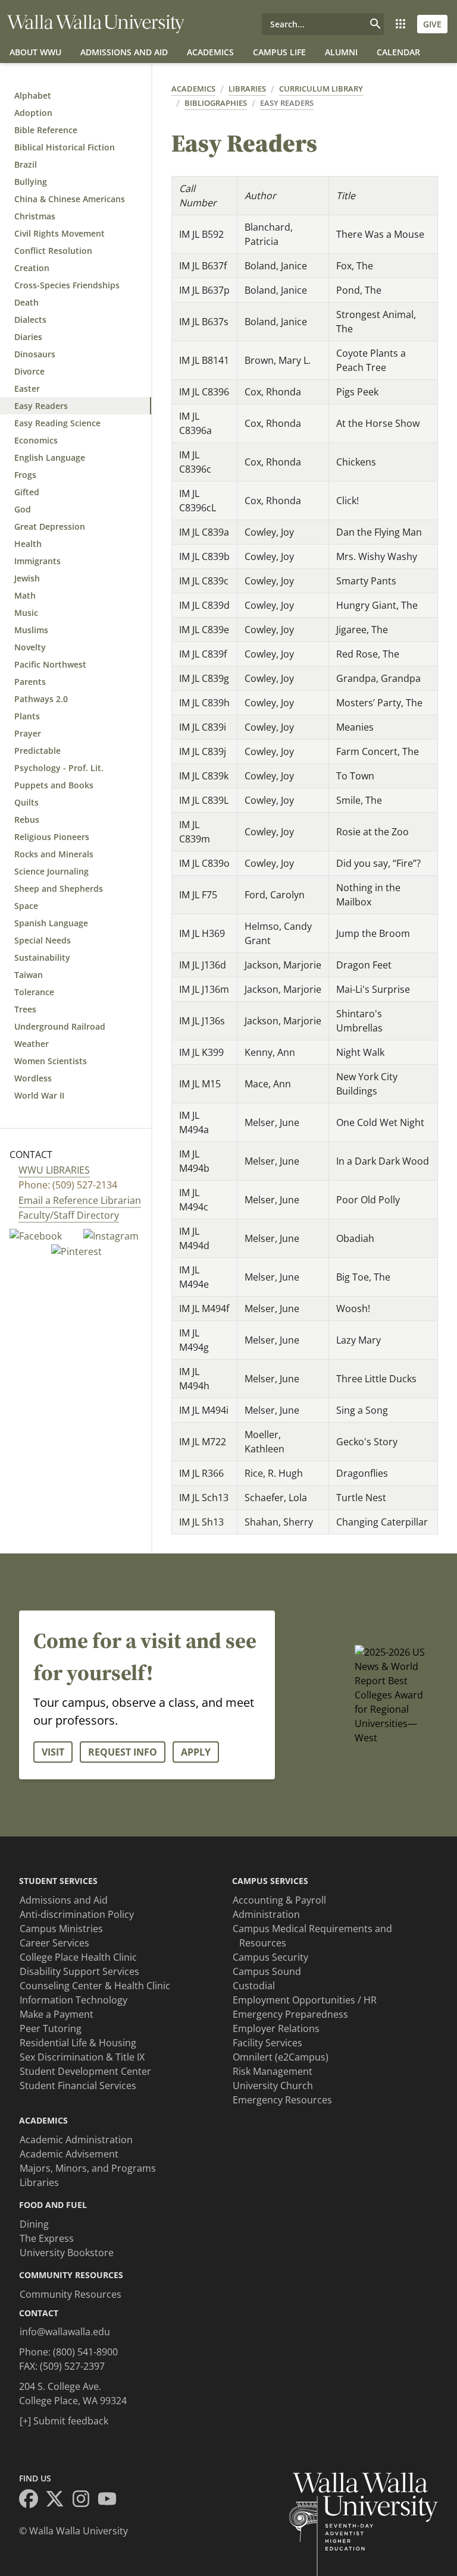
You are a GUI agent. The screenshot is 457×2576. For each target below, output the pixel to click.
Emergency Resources (282, 2100)
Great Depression (50, 526)
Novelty (30, 647)
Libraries (247, 89)
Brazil (26, 164)
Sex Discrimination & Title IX (82, 2057)
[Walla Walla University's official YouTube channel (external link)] (111, 2500)
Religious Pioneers (52, 837)
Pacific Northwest (50, 664)
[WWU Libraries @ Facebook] (37, 1235)
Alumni (341, 52)
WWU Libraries (54, 1170)
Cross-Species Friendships (67, 285)
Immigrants (37, 561)
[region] (305, 855)
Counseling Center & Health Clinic (95, 1986)
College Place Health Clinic (78, 1957)
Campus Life (279, 52)
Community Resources (71, 2294)
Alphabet (33, 95)
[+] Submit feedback (64, 2421)
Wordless (33, 1078)
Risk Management (273, 2071)
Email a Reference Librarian (80, 1200)
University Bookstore (67, 2253)
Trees (25, 1009)
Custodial (254, 1986)
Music (26, 613)
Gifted (27, 492)
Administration (266, 1914)
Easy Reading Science (57, 423)
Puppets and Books (54, 785)
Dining (34, 2224)
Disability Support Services (79, 1971)
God (23, 509)
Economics (36, 440)
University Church (273, 2086)
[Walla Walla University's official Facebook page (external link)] (32, 2500)
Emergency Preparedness (290, 2014)
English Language (50, 457)
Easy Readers (41, 406)
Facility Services (267, 2043)
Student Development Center (85, 2071)
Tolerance (34, 992)
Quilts (26, 802)
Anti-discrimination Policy (77, 1914)
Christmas (35, 216)
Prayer (28, 733)
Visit (53, 1752)
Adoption (33, 113)
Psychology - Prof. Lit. (59, 768)
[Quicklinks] (400, 24)
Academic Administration (76, 2140)
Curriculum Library (321, 89)
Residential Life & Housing (78, 2043)
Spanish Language (51, 923)
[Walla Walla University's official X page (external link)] (58, 2500)
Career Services (54, 1943)
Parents (30, 682)
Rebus (27, 820)
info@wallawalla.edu (65, 2332)
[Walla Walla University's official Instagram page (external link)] (84, 2500)
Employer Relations (276, 2028)
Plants (27, 716)
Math (25, 595)
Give (432, 24)
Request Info (123, 1752)
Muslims (31, 630)
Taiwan (29, 975)
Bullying (31, 182)
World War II (39, 1095)
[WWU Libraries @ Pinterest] (76, 1251)
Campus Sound (267, 1971)
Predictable (37, 751)
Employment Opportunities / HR (305, 2000)
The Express (47, 2238)
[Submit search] (375, 24)
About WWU (35, 52)
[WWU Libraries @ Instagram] (111, 1235)
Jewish (27, 578)
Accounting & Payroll (279, 1900)
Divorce (29, 371)
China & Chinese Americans (70, 199)
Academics (210, 52)
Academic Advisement (69, 2154)
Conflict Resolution (53, 251)
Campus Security (270, 1957)
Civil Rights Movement (60, 233)
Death (26, 302)
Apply (196, 1752)
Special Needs (43, 940)
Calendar (398, 52)
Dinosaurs (35, 354)
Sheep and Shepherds (59, 888)
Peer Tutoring (51, 2028)
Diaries (28, 337)
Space (26, 906)
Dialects (30, 320)
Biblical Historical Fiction (65, 147)
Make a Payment (57, 2014)
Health (28, 544)
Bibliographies (216, 103)
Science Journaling (51, 871)
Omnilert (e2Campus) (281, 2057)
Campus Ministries (61, 1929)
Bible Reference (46, 130)
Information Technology (73, 2000)
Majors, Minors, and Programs (88, 2168)
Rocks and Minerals (54, 854)
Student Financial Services (78, 2086)
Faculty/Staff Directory (69, 1215)
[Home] (96, 24)
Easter (27, 389)
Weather (32, 1044)
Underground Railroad (60, 1026)
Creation (32, 268)
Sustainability (42, 957)
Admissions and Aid (124, 52)
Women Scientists (51, 1061)
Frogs (25, 475)
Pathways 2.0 (41, 699)
